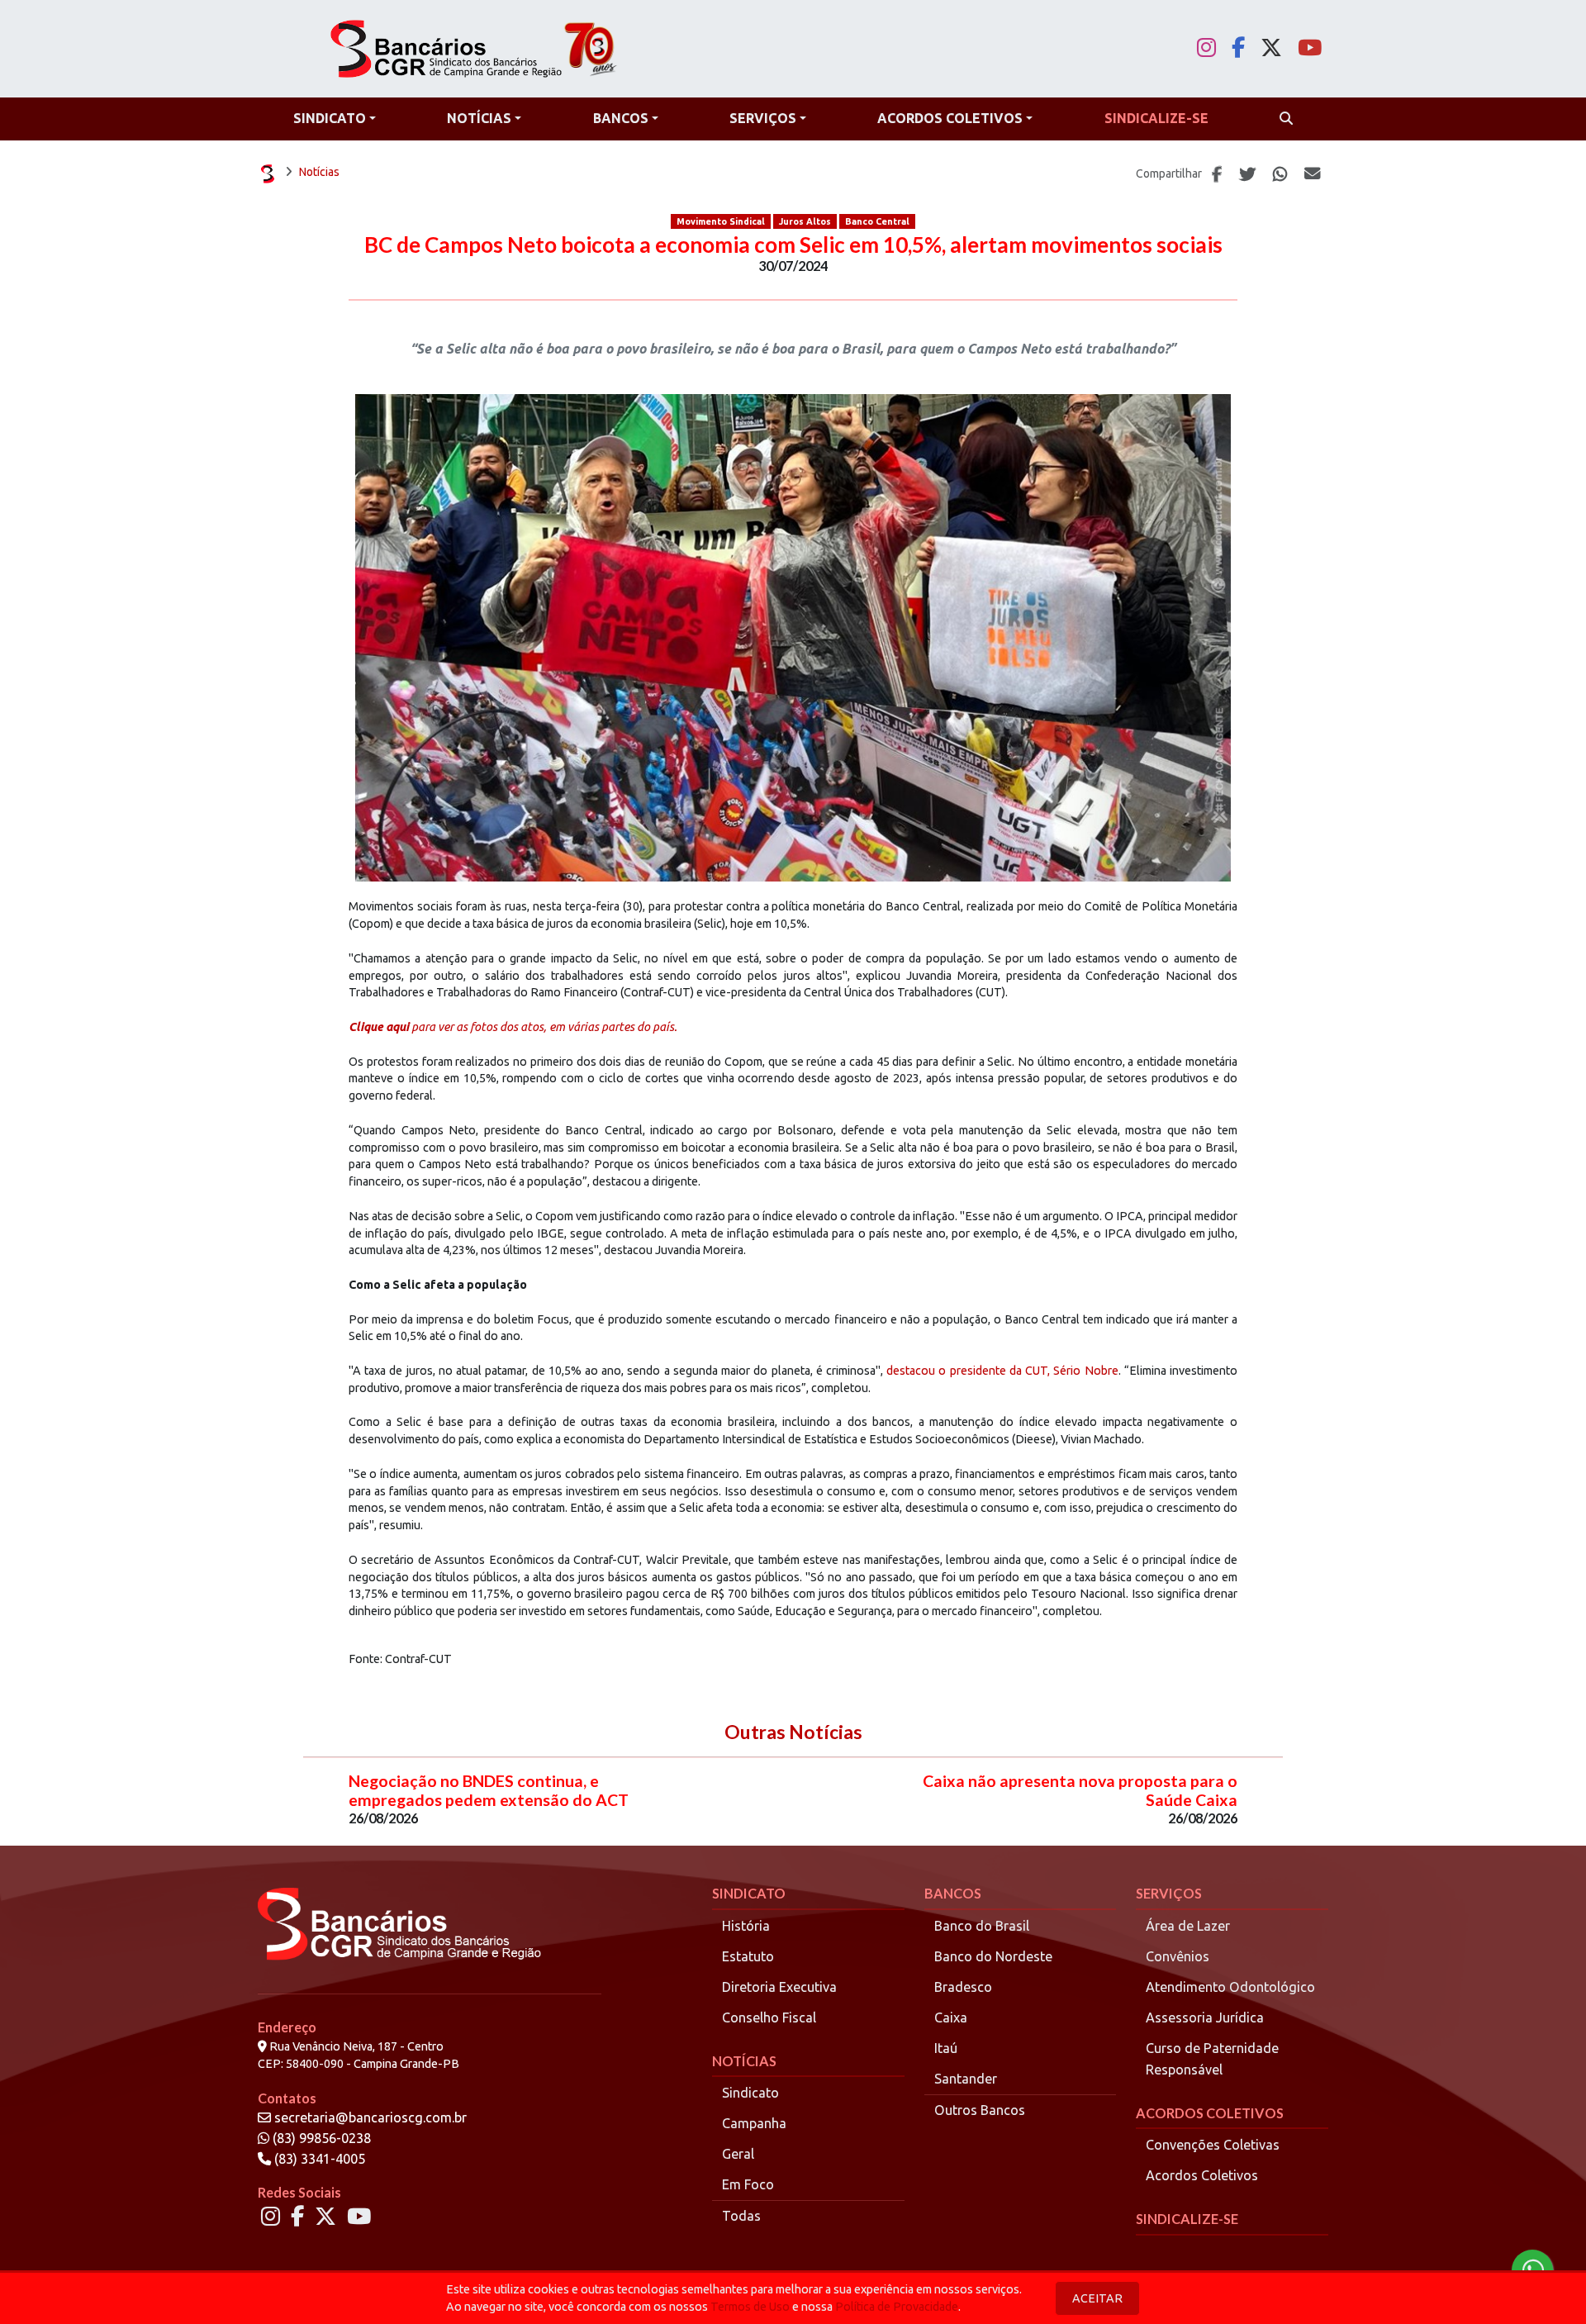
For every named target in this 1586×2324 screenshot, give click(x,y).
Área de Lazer (1188, 1926)
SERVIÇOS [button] (763, 118)
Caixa (951, 2017)
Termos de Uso (750, 2307)
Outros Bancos (980, 2110)
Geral (738, 2154)
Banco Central (877, 221)
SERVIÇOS (1169, 1893)
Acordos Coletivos (1202, 2175)
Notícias (319, 172)
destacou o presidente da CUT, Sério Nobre (1002, 1371)
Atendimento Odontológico (1230, 1987)
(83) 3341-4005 (318, 2159)
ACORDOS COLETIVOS (1210, 2113)
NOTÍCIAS (744, 2061)
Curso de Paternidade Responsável (1212, 2059)
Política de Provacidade (897, 2307)
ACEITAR (1097, 2298)
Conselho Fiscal (769, 2017)
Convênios (1178, 1956)
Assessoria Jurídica (1205, 2017)
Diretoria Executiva (779, 1987)
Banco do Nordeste (993, 1956)
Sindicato (750, 2093)
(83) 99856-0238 (320, 2138)
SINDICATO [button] (330, 118)
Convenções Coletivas (1213, 2145)
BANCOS (953, 1893)
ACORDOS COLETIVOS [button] (950, 118)
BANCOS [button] (621, 118)
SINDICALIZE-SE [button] (1156, 118)
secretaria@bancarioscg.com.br (370, 2117)
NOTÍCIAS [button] (479, 118)
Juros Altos (805, 221)
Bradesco (963, 1987)
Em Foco (748, 2184)
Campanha (754, 2123)
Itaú (946, 2048)
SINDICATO (749, 1893)
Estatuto (748, 1956)
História (746, 1926)
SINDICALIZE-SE (1187, 2219)
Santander (966, 2079)
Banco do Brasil (982, 1926)
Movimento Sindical (721, 221)
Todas (741, 2216)
